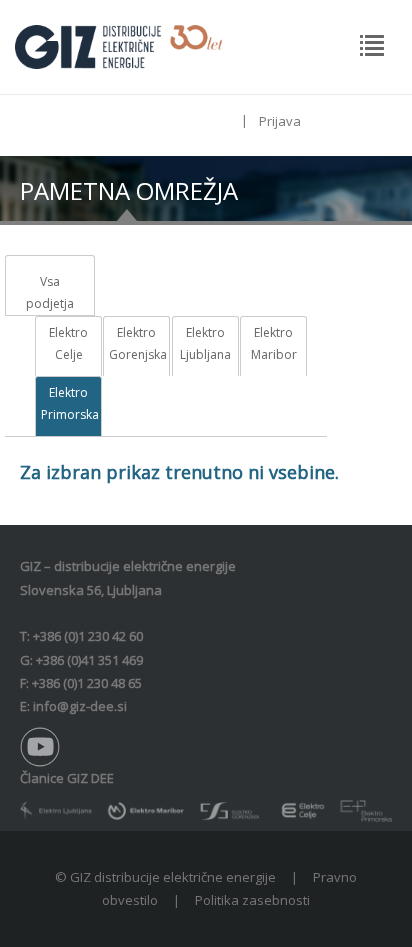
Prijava (280, 121)
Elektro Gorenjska (136, 343)
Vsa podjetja (50, 292)
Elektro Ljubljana (205, 343)
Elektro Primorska (68, 403)
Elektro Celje (68, 343)
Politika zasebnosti (252, 900)
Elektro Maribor (274, 343)
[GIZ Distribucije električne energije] (119, 45)
